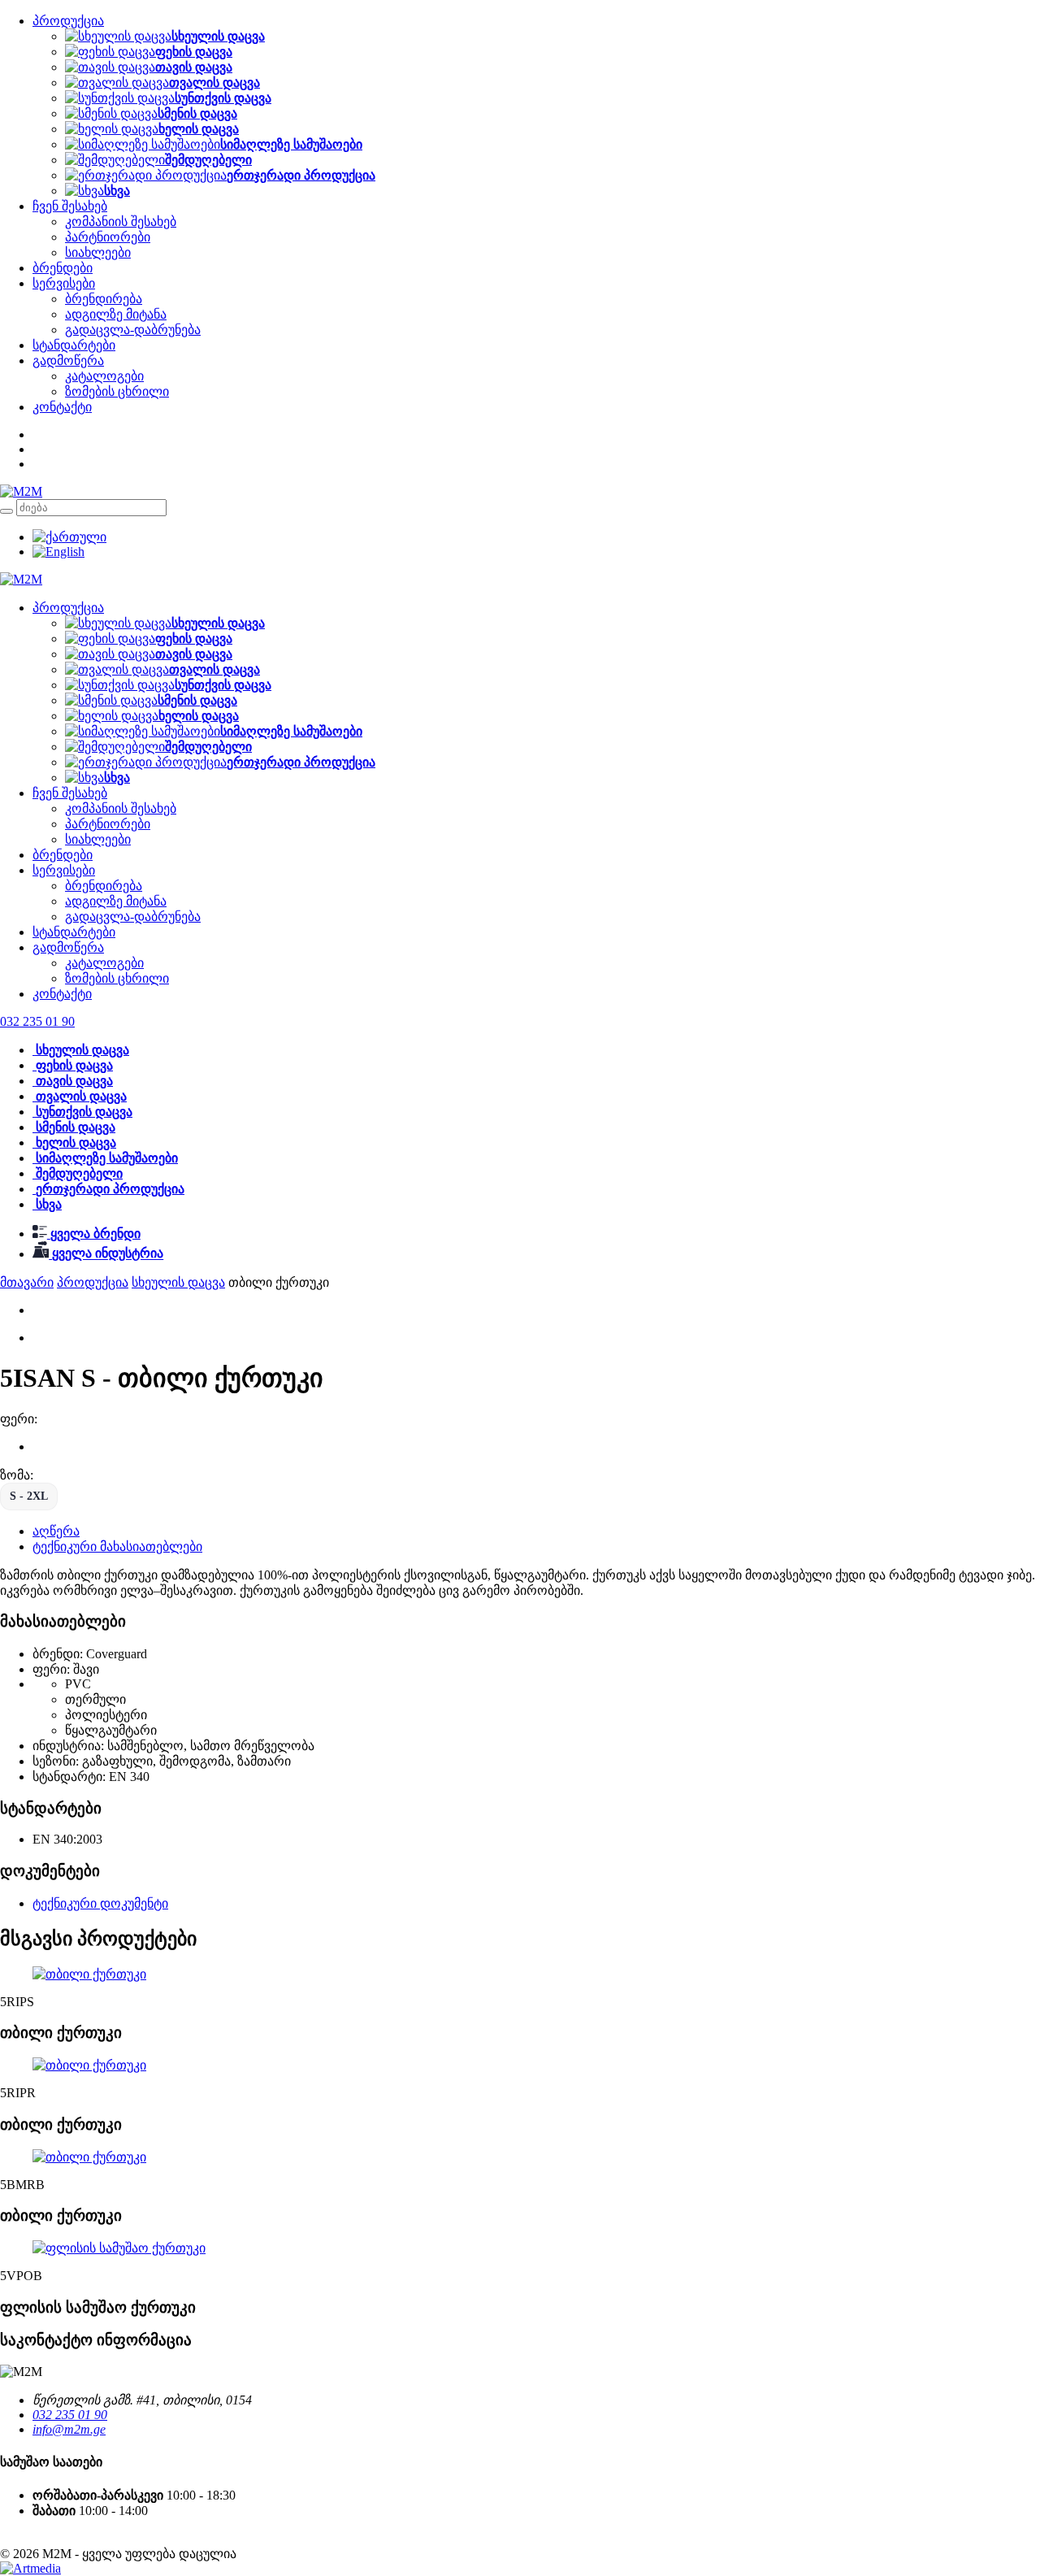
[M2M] (21, 491)
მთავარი (27, 1282)
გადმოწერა (68, 361)
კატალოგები (104, 376)
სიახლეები (98, 252)
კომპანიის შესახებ (121, 222)
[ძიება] (6, 511)
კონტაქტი (62, 407)
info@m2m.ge (69, 2429)
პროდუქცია (68, 21)
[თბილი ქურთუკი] (89, 1974)
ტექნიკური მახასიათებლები (117, 1546)
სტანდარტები (74, 345)
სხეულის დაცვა (178, 1282)
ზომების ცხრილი (117, 391)
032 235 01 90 (70, 2415)
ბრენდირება (104, 299)
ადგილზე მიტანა (116, 314)
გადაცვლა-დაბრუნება (133, 330)
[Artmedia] (30, 2568)
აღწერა (56, 1531)
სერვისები (64, 283)
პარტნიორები (108, 237)
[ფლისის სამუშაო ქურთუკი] (119, 2248)
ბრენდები (63, 268)
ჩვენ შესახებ (70, 206)
